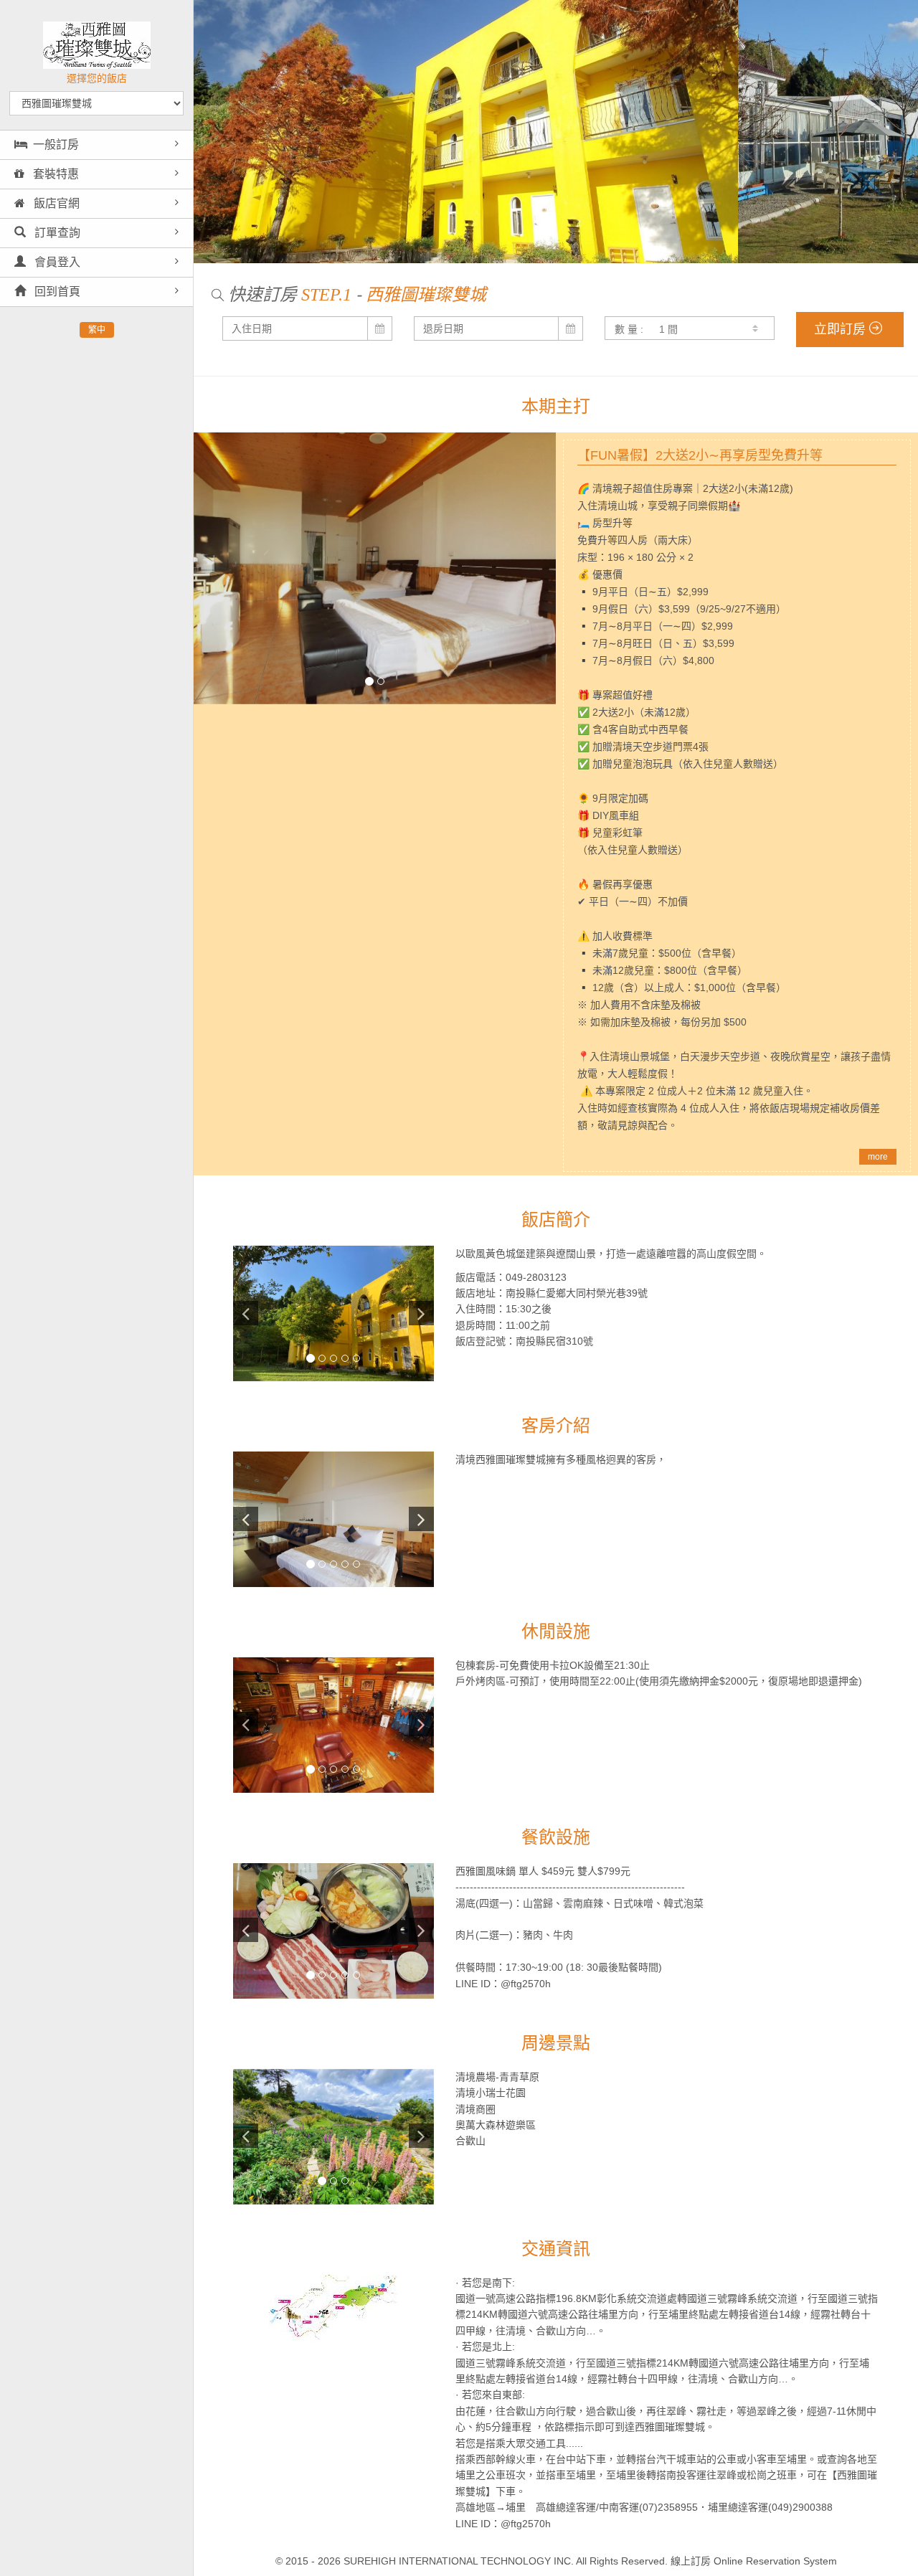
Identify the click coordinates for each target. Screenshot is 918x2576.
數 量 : (629, 329)
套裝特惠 (55, 174)
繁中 (97, 330)
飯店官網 (55, 203)
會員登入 (56, 262)
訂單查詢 (56, 233)
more (878, 1157)
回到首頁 (56, 292)
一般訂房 (56, 145)
